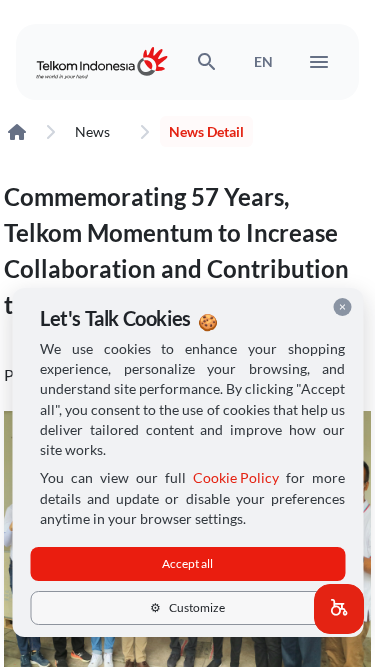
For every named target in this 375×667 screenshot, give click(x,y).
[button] (339, 609)
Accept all (187, 563)
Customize (187, 607)
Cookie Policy (236, 478)
